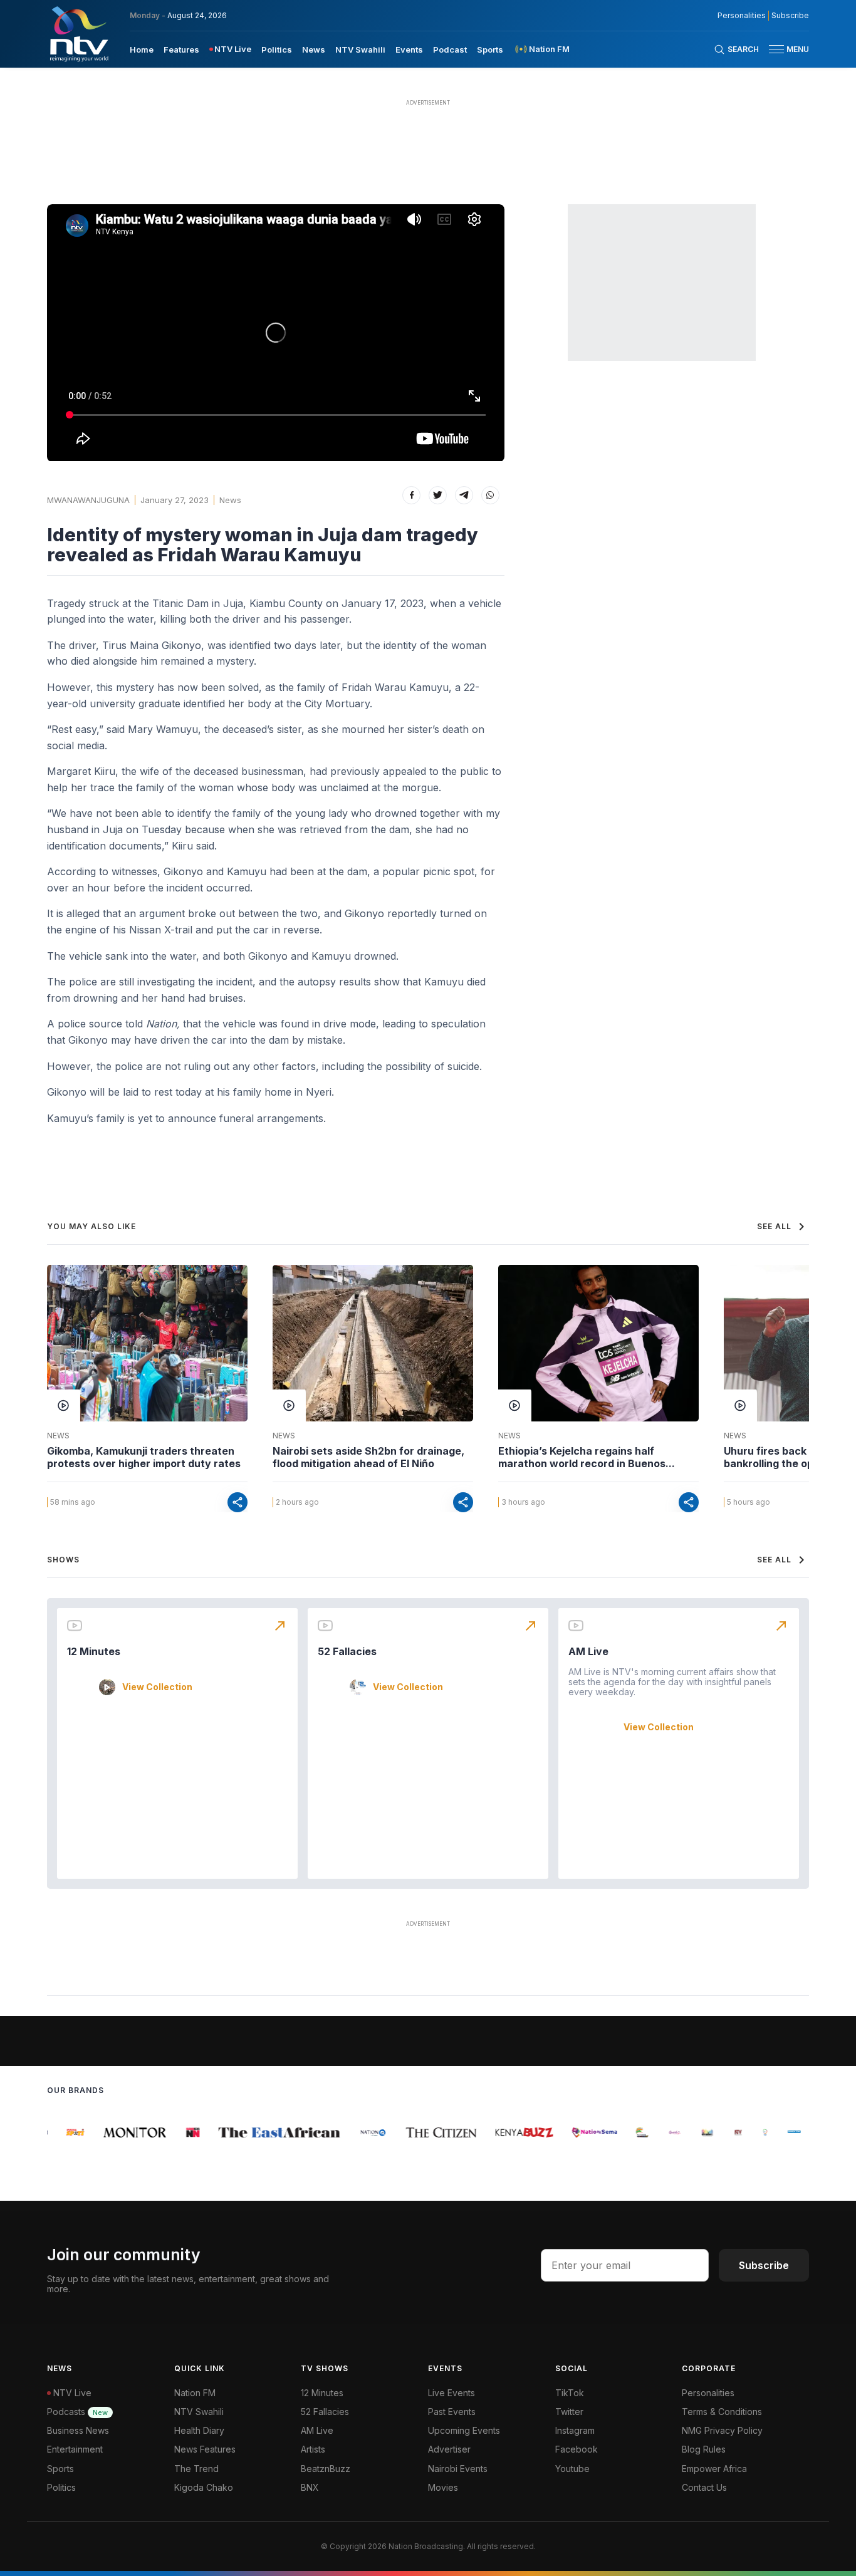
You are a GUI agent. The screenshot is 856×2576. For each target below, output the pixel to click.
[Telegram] (464, 495)
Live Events (451, 2393)
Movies (443, 2487)
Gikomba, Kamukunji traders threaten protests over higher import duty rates (144, 1457)
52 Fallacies (347, 1651)
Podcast (450, 49)
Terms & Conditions (722, 2412)
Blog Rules (704, 2449)
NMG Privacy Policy (722, 2430)
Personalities (742, 16)
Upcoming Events (464, 2430)
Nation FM (195, 2393)
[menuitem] (142, 49)
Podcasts (77, 2412)
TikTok (570, 2393)
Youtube (572, 2469)
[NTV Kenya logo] (78, 34)
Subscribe (790, 16)
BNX (310, 2487)
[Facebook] (411, 495)
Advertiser (449, 2449)
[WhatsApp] (490, 495)
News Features (205, 2449)
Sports (490, 49)
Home (142, 49)
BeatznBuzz (326, 2469)
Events (409, 49)
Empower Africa (714, 2469)
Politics (277, 49)
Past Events (452, 2412)
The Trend (196, 2469)
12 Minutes (94, 1651)
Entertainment (75, 2449)
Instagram (575, 2430)
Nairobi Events (458, 2469)
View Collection (157, 1687)
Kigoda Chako (204, 2487)
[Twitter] (438, 495)
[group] (65, 2132)
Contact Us (704, 2487)
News (314, 49)
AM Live (588, 1651)
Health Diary (199, 2430)
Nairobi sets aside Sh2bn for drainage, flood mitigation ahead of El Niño (368, 1457)
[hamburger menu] (776, 49)
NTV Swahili (360, 49)
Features (181, 49)
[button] (784, 49)
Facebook (577, 2449)
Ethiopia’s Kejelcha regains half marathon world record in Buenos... (587, 1457)
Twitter (569, 2412)
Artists (313, 2449)
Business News (78, 2430)
